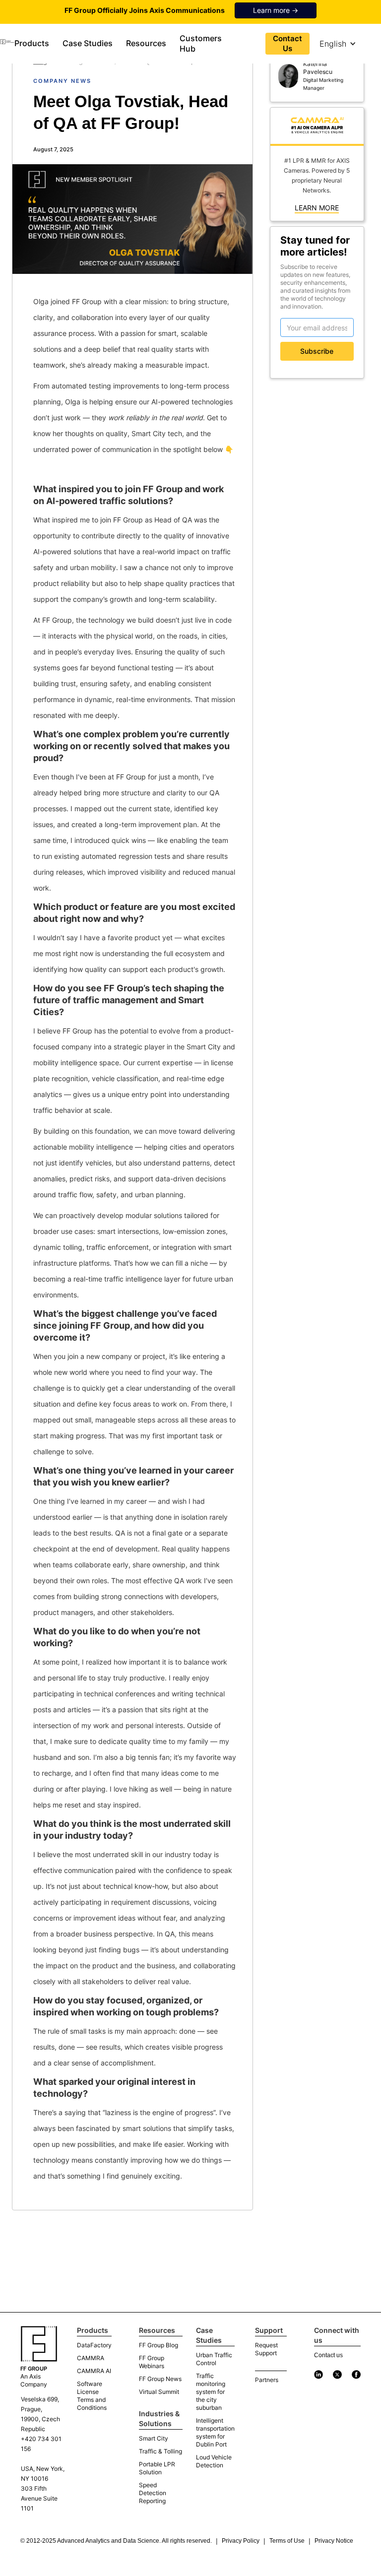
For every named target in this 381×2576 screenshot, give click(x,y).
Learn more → (276, 10)
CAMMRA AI (94, 2371)
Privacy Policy (241, 2541)
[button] (33, 43)
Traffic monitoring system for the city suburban (211, 2392)
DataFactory (94, 2345)
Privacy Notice (334, 2541)
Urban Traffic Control (214, 2359)
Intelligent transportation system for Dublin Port (215, 2432)
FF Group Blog (159, 2345)
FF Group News (160, 2379)
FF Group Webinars (152, 2362)
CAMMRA (91, 2358)
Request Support (266, 2349)
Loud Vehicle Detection (214, 2461)
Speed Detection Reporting (153, 2493)
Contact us (328, 2355)
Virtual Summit (159, 2392)
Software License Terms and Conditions (92, 2396)
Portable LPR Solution (157, 2468)
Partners (267, 2380)
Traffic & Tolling (160, 2451)
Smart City (154, 2438)
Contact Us (287, 43)
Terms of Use (287, 2541)
